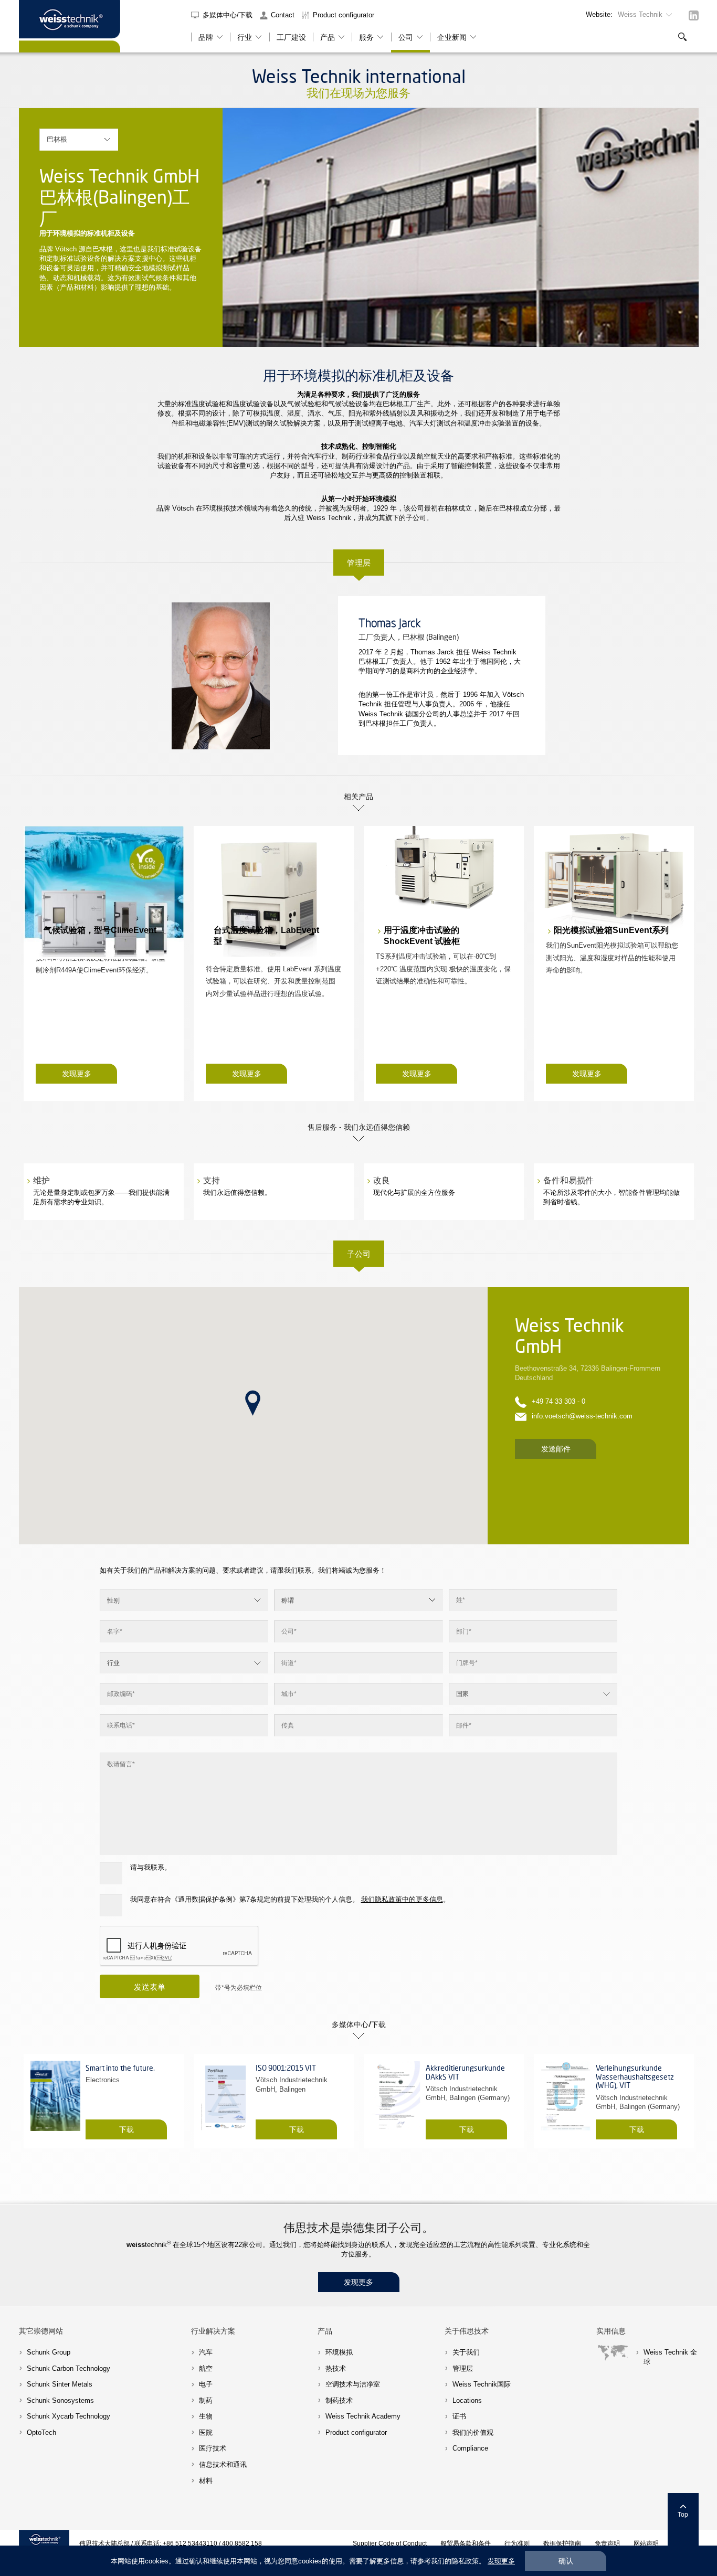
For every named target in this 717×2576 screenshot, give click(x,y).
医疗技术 (213, 2448)
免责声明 (607, 2543)
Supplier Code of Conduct (390, 2543)
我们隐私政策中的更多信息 (402, 1899)
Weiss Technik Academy (363, 2416)
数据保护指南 (562, 2543)
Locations (467, 2400)
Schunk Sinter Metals (60, 2384)
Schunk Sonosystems (60, 2400)
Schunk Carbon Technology (68, 2368)
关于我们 (466, 2352)
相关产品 (358, 796)
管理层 (359, 563)
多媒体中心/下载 (229, 15)
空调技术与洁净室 (353, 2384)
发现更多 (77, 1074)
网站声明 (646, 2543)
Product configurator (344, 15)
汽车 (206, 2352)
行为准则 (517, 2543)
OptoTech (41, 2432)
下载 (126, 2129)
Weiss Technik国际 (482, 2384)
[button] (253, 1403)
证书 (459, 2416)
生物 (206, 2416)
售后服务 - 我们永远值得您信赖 (359, 1127)
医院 (206, 2432)
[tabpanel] (461, 227)
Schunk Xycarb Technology (68, 2416)
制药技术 (339, 2400)
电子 (206, 2384)
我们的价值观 (473, 2432)
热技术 (336, 2368)
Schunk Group (49, 2352)
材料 (206, 2481)
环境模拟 (339, 2352)
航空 (206, 2368)
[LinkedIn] (694, 15)
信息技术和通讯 (223, 2464)
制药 (206, 2400)
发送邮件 (556, 1449)
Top (683, 2514)
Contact (283, 15)
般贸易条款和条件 (466, 2543)
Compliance (470, 2448)
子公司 (359, 1254)
